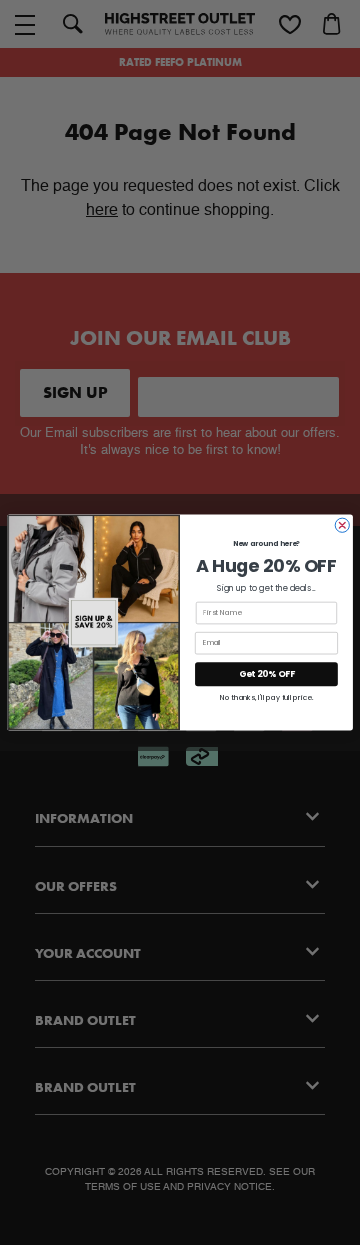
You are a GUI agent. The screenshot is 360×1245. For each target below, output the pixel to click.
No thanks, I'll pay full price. (266, 698)
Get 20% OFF (267, 674)
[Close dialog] (342, 525)
